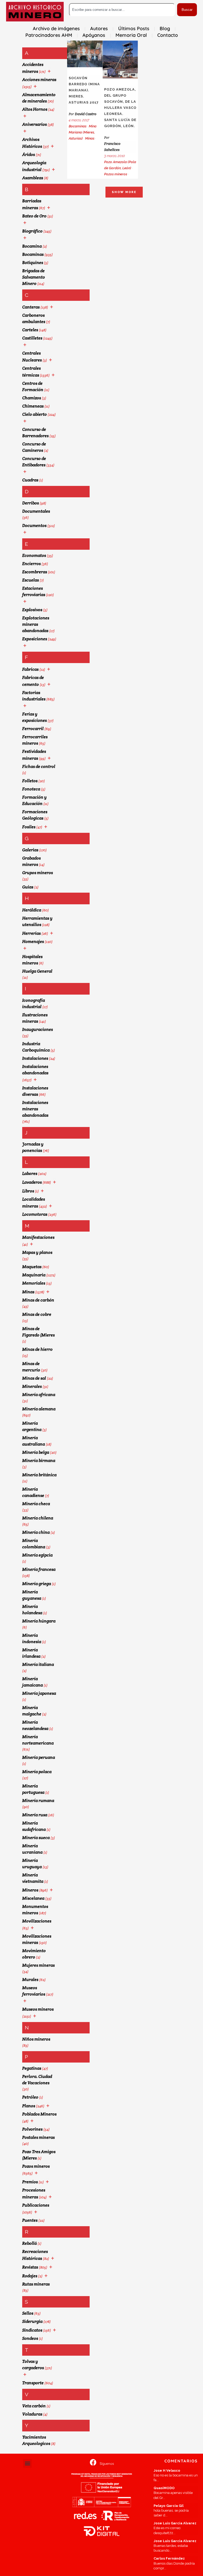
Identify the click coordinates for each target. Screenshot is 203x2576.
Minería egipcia (37, 1555)
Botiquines (33, 263)
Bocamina (32, 246)
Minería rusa (35, 1815)
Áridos (29, 155)
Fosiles (29, 827)
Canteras (31, 307)
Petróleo (30, 2097)
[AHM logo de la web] (35, 12)
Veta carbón (34, 2406)
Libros (28, 1191)
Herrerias (31, 933)
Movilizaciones (37, 1921)
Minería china (36, 1532)
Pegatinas (32, 2068)
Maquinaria (34, 1275)
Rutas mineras (36, 2284)
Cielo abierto (34, 414)
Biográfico (32, 231)
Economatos (34, 555)
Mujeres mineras (38, 1965)
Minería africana (39, 1395)
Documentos (34, 526)
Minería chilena (38, 1518)
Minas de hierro (37, 1349)
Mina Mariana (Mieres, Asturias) (83, 132)
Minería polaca (37, 1772)
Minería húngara (39, 1621)
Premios (30, 2182)
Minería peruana (39, 1757)
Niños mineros (36, 2039)
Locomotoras (35, 1214)
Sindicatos (32, 2330)
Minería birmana (39, 1461)
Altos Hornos (35, 109)
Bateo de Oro (34, 216)
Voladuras (32, 2414)
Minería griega (37, 1584)
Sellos (28, 2313)
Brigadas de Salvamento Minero (34, 277)
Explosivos (32, 610)
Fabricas (30, 669)
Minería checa (36, 1504)
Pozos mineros (36, 2166)
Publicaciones (36, 2205)
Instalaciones (35, 1058)
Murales (30, 1980)
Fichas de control (39, 766)
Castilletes (32, 338)
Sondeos (30, 2338)
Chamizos (32, 398)
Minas (28, 1292)
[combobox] (122, 10)
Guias (28, 887)
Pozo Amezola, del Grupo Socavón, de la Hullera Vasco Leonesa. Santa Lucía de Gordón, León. (120, 108)
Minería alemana (39, 1409)
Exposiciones (35, 639)
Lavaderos (32, 1182)
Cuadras (30, 480)
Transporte (33, 2383)
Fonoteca (31, 789)
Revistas (30, 2267)
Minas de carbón (38, 1300)
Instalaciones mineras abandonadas (35, 1109)
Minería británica (39, 1475)
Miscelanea (33, 1898)
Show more (124, 192)
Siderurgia (32, 2321)
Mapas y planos (37, 1252)
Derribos (31, 503)
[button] (27, 2463)
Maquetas (32, 1267)
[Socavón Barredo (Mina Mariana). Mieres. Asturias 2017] (85, 54)
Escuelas (31, 580)
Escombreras (35, 572)
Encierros (31, 564)
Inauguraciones (38, 1029)
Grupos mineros (38, 873)
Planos (29, 2106)
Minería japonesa (39, 1693)
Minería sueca (36, 1838)
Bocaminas (33, 254)
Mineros (30, 1890)
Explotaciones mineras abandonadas (36, 624)
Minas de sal (34, 1378)
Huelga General (37, 971)
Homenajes (33, 942)
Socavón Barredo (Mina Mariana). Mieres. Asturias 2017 (84, 90)
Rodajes (30, 2276)
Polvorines (32, 2129)
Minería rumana (38, 1801)
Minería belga (36, 1452)
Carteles (30, 330)
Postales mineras (38, 2137)
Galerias (30, 850)
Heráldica (32, 910)
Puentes (30, 2220)
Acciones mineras (39, 80)
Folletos (30, 781)
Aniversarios (34, 124)
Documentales (36, 511)
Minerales (32, 1386)
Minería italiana (38, 1664)
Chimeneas (33, 406)
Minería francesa (39, 1569)
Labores (30, 1173)
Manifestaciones (38, 1237)
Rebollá (29, 2243)
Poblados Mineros (39, 2114)
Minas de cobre (37, 1314)
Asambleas (33, 178)
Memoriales (34, 1283)
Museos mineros (38, 2009)
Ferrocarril (33, 729)
